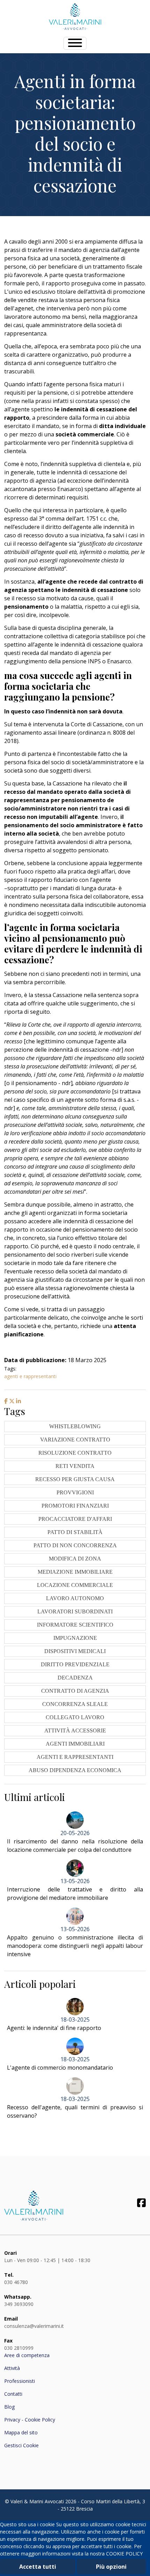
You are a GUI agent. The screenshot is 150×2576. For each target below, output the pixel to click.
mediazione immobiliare (75, 1572)
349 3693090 (19, 2304)
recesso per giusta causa (75, 1479)
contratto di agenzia (75, 1691)
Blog (9, 2407)
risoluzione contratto (75, 1453)
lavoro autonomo (75, 1598)
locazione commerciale (75, 1585)
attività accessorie (75, 1730)
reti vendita (75, 1466)
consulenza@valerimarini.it (34, 2326)
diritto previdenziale (75, 1664)
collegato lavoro (75, 1717)
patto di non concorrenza (75, 1545)
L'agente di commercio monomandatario (60, 2068)
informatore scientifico (75, 1625)
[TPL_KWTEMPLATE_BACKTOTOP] (137, 2563)
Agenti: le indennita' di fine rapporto (54, 2028)
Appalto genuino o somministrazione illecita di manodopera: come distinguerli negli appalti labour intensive (75, 1946)
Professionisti (20, 2381)
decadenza (75, 1678)
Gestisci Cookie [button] (21, 2445)
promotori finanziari (75, 1506)
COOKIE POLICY (124, 2554)
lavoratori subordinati (75, 1611)
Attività (12, 2368)
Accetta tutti (38, 2567)
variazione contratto (75, 1440)
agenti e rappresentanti (30, 1376)
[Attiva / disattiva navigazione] (75, 43)
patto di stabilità (75, 1532)
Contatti (13, 2394)
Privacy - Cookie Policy (30, 2420)
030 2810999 (19, 2348)
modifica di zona (75, 1559)
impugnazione (75, 1638)
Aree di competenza (27, 2355)
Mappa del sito (21, 2432)
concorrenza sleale (75, 1704)
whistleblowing (75, 1426)
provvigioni (75, 1492)
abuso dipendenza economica (75, 1770)
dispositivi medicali (75, 1651)
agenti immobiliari (75, 1744)
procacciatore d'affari (75, 1519)
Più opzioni (111, 2567)
